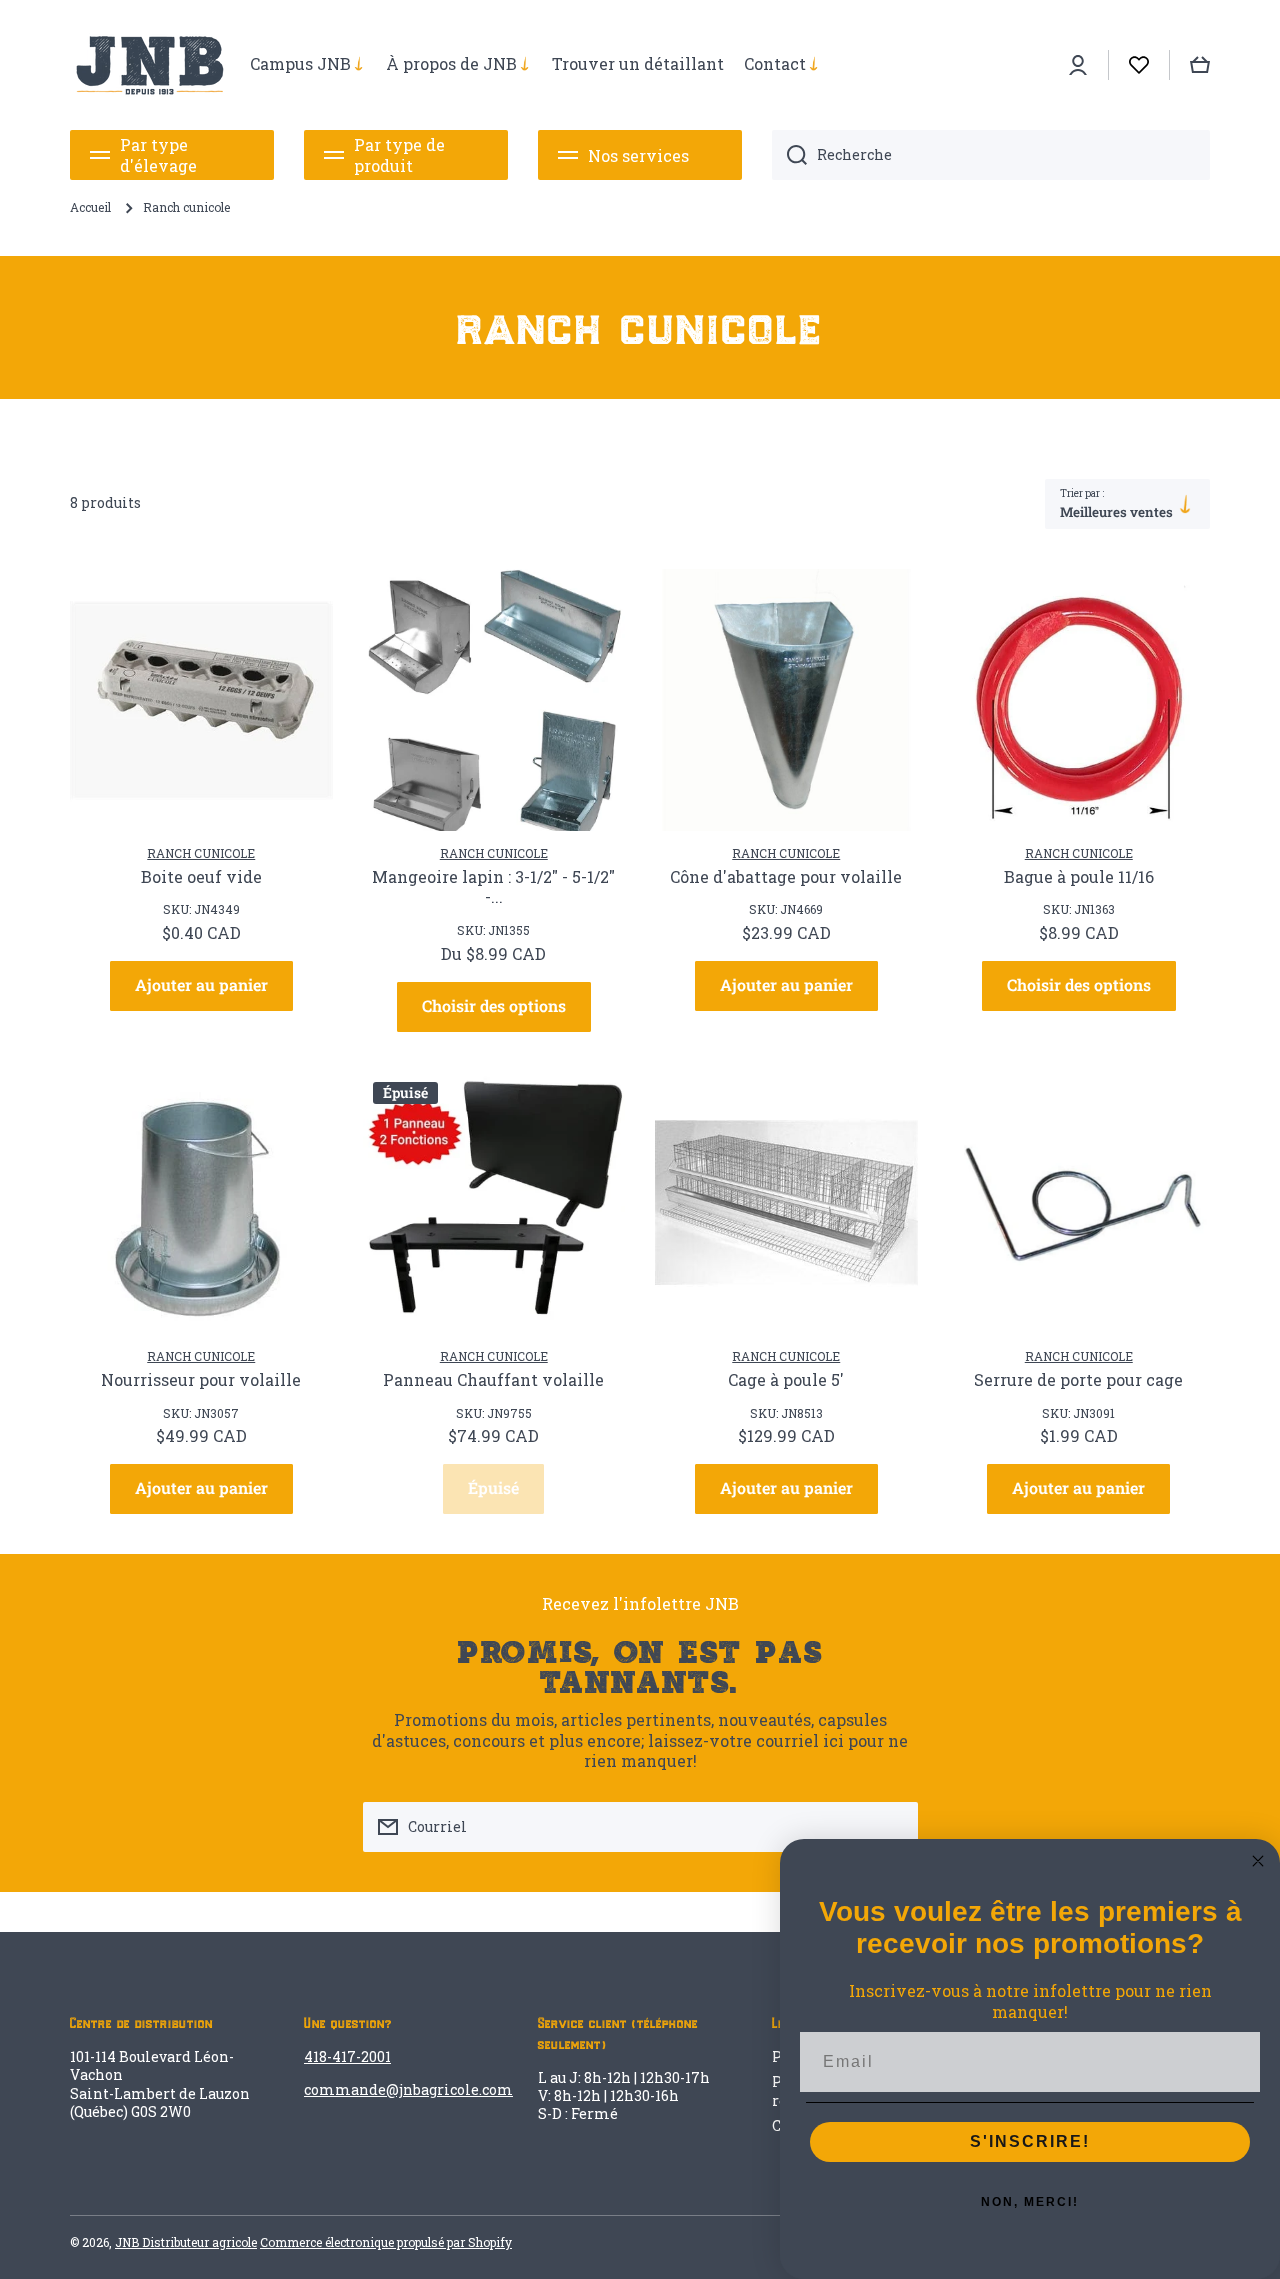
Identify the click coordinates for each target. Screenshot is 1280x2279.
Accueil (90, 207)
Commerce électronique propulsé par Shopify (386, 2242)
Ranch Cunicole (201, 853)
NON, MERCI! (1030, 2202)
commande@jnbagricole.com (408, 2089)
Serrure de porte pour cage (1078, 1380)
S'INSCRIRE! (1030, 2141)
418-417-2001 (347, 2056)
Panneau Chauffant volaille (493, 1380)
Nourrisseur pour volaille (201, 1380)
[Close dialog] (1258, 1861)
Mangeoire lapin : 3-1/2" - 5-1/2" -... (493, 887)
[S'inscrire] (893, 1827)
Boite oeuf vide (201, 877)
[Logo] (150, 65)
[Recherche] (789, 155)
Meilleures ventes (1116, 512)
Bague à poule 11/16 (1079, 877)
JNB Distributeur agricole (186, 2242)
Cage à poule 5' (786, 1380)
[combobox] (991, 155)
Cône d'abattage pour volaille (786, 877)
